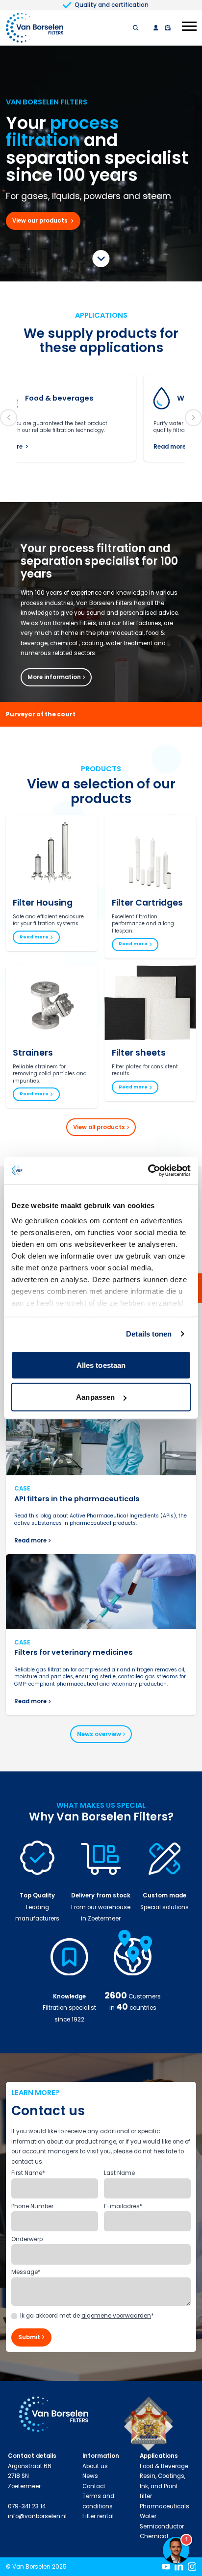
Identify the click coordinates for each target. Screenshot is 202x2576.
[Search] (136, 28)
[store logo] (35, 28)
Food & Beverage (164, 2466)
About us (95, 2466)
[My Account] (156, 28)
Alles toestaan (101, 1365)
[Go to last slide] (9, 417)
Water (148, 2516)
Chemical (154, 2536)
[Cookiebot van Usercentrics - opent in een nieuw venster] (148, 1171)
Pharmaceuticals (164, 2506)
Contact (94, 2486)
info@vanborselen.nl (37, 2516)
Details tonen (149, 1334)
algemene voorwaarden (116, 2316)
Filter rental (98, 2516)
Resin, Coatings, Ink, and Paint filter (163, 2486)
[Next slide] (193, 417)
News (90, 2476)
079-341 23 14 (27, 2506)
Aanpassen (95, 1397)
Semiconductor (162, 2526)
